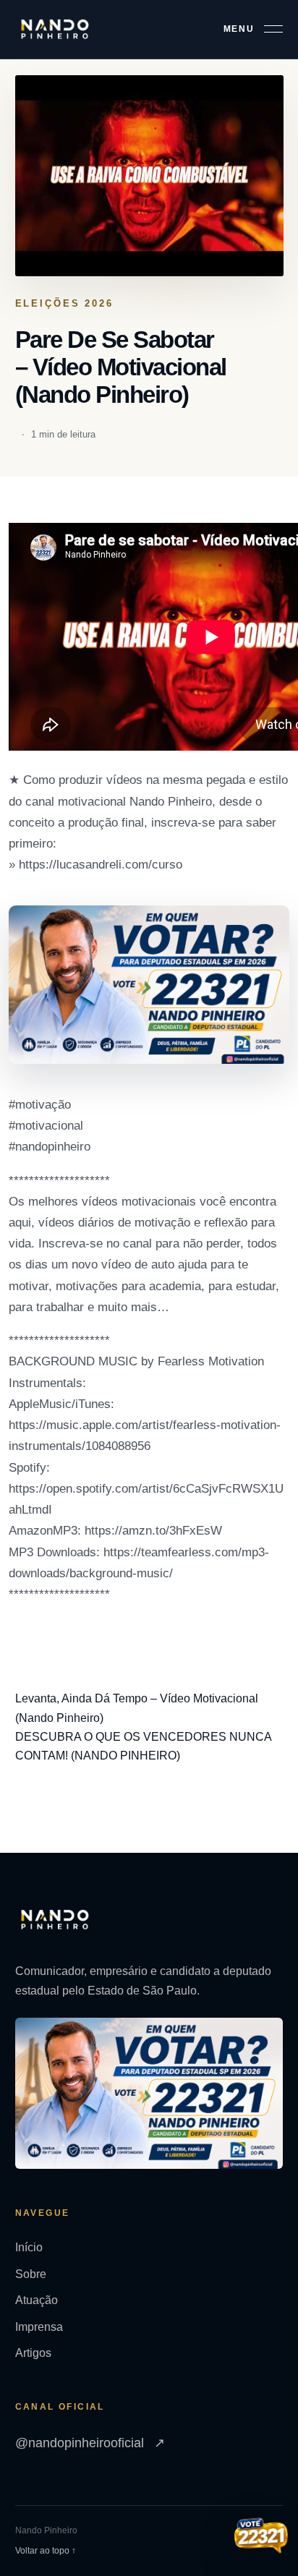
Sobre (31, 2274)
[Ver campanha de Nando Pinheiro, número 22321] (261, 2537)
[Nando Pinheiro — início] (55, 29)
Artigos (33, 2353)
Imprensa (39, 2327)
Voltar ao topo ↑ (46, 2551)
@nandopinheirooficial (90, 2443)
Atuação (37, 2300)
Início (29, 2247)
